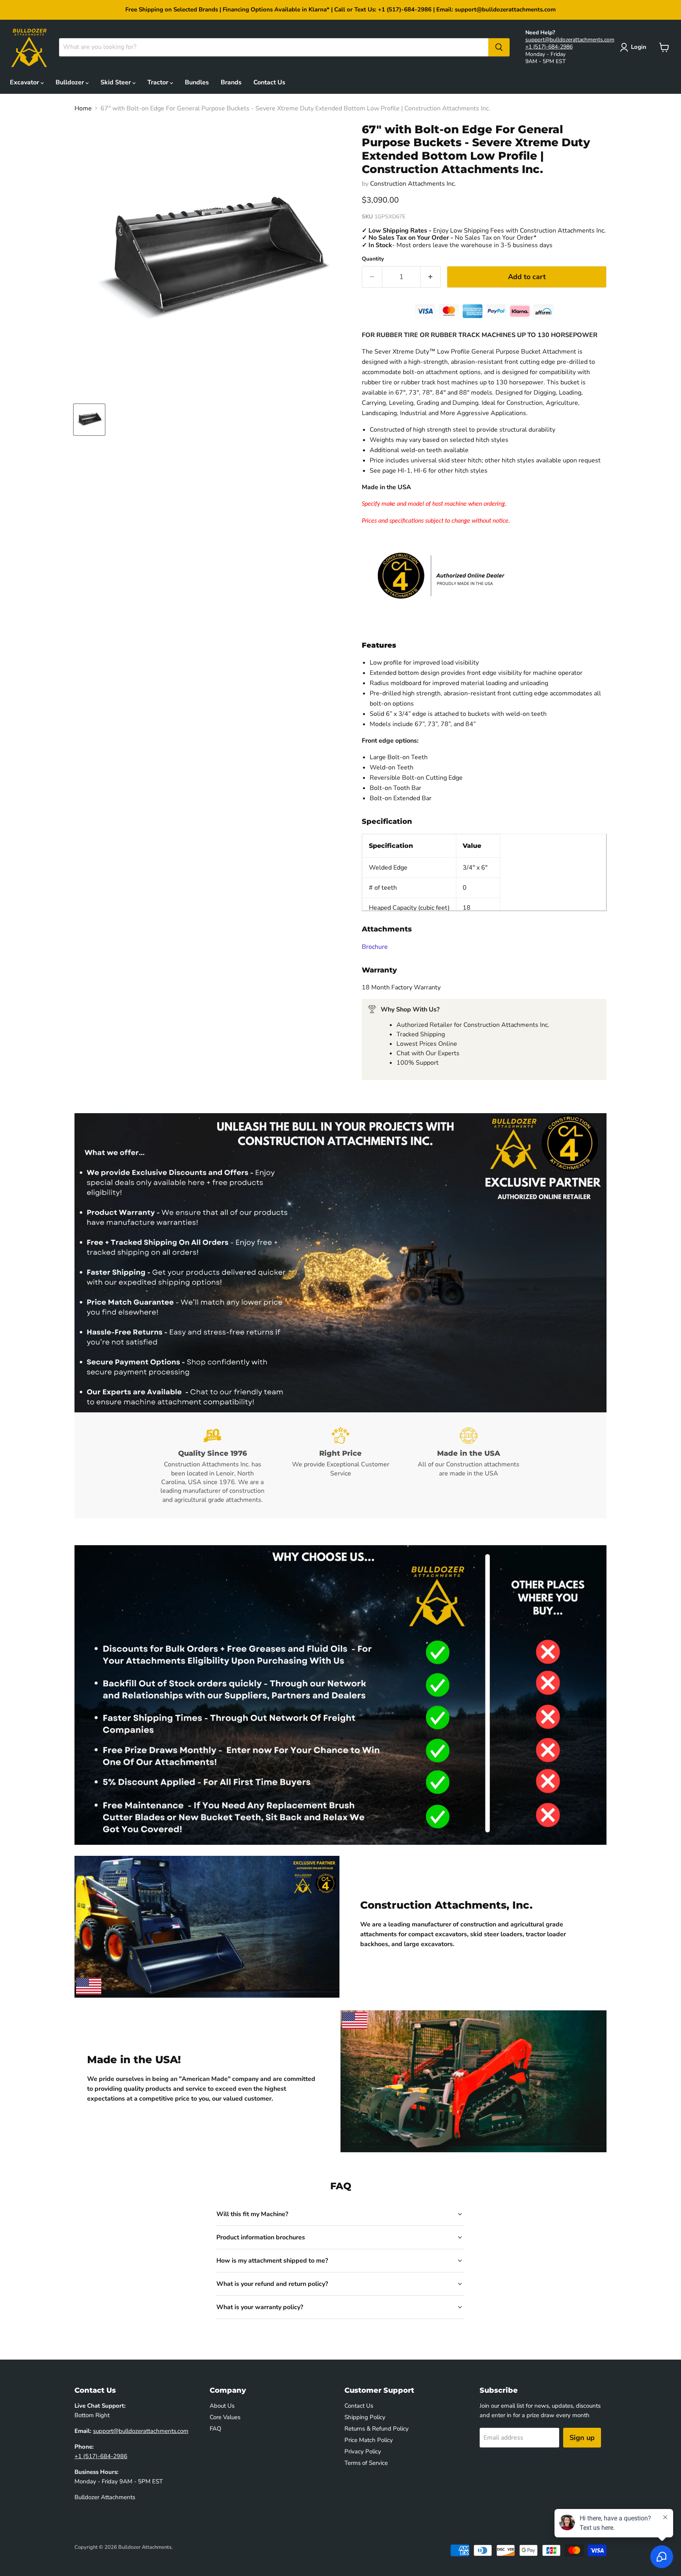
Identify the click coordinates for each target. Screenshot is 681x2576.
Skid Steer (116, 82)
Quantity (373, 259)
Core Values (225, 2417)
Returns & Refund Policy (377, 2429)
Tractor (159, 82)
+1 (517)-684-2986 (549, 47)
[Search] (499, 47)
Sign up (582, 2438)
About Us (222, 2406)
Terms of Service (366, 2463)
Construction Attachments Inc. (413, 184)
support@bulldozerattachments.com (570, 40)
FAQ (216, 2429)
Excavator (25, 82)
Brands (231, 82)
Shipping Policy (365, 2417)
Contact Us (269, 82)
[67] (89, 420)
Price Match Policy (369, 2440)
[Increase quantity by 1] (431, 277)
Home (83, 108)
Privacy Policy (363, 2451)
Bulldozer (71, 82)
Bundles (197, 82)
